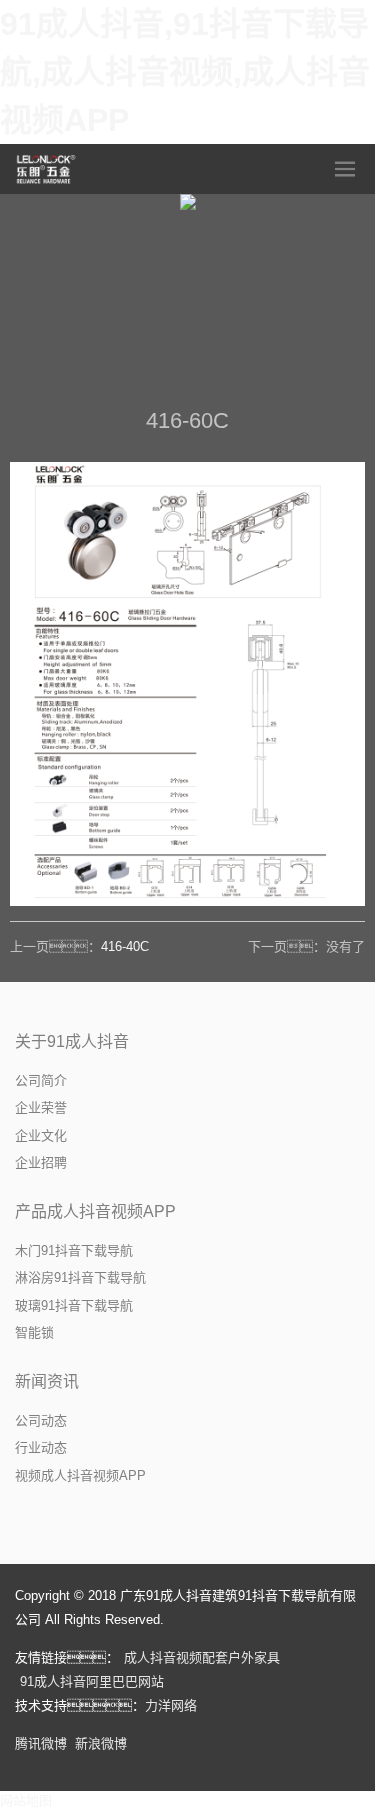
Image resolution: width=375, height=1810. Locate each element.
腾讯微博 (41, 1743)
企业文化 (41, 1135)
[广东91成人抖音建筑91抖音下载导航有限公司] (47, 169)
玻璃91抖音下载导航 (74, 1305)
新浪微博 (101, 1743)
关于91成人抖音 (72, 1041)
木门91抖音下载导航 (74, 1250)
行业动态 (41, 1447)
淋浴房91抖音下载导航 (80, 1277)
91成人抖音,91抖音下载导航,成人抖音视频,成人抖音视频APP (185, 72)
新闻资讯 (47, 1381)
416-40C (125, 946)
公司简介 (41, 1080)
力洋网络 (171, 1705)
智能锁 (34, 1332)
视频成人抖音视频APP (80, 1475)
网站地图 (26, 1800)
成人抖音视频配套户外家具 (202, 1657)
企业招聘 (41, 1162)
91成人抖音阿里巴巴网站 (92, 1681)
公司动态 (41, 1420)
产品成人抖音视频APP (95, 1211)
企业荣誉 (41, 1107)
